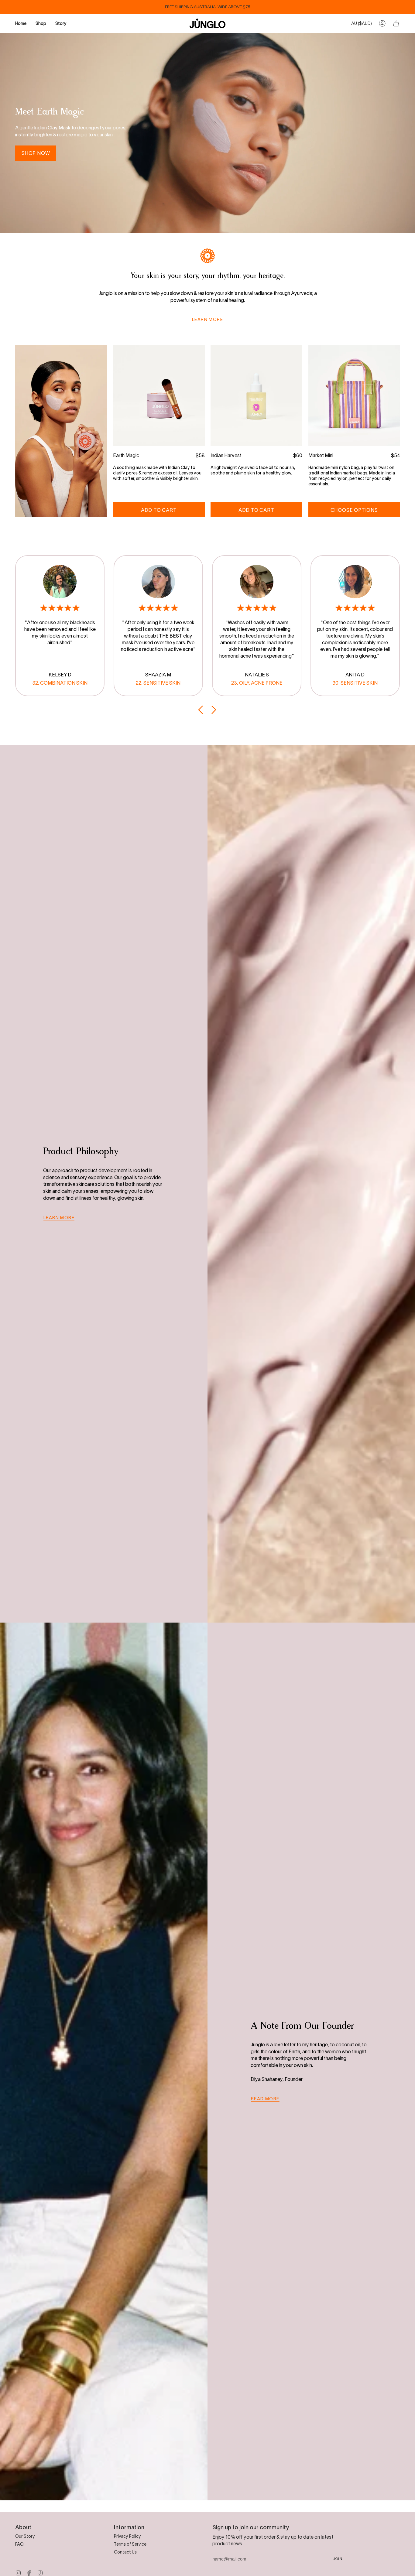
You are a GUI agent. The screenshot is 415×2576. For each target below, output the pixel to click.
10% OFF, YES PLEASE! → (148, 1330)
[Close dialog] (318, 1214)
